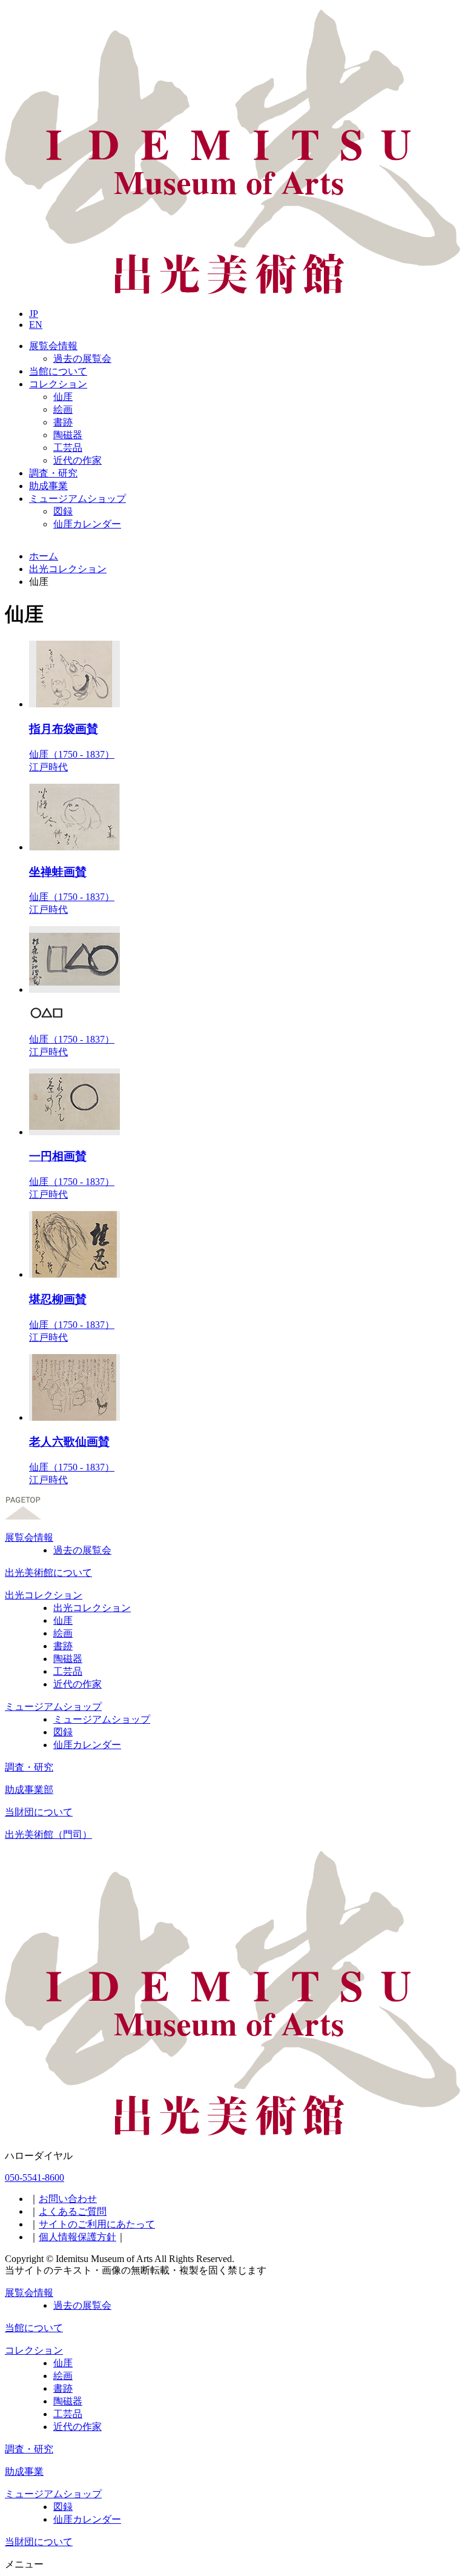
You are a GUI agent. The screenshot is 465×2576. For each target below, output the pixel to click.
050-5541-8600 (35, 2177)
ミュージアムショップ (77, 499)
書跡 (63, 422)
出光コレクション (68, 569)
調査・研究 (53, 473)
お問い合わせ (68, 2199)
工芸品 (68, 448)
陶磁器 (68, 435)
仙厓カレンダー (87, 524)
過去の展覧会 (82, 359)
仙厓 (63, 397)
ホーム (44, 556)
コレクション (58, 384)
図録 (63, 511)
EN (36, 325)
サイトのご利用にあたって (97, 2224)
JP (34, 314)
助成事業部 (29, 1790)
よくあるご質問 (73, 2211)
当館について (58, 371)
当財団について (39, 1812)
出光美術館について (48, 1573)
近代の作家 (77, 460)
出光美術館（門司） (48, 1834)
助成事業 (48, 486)
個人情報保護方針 (77, 2237)
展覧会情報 (53, 346)
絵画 (63, 409)
